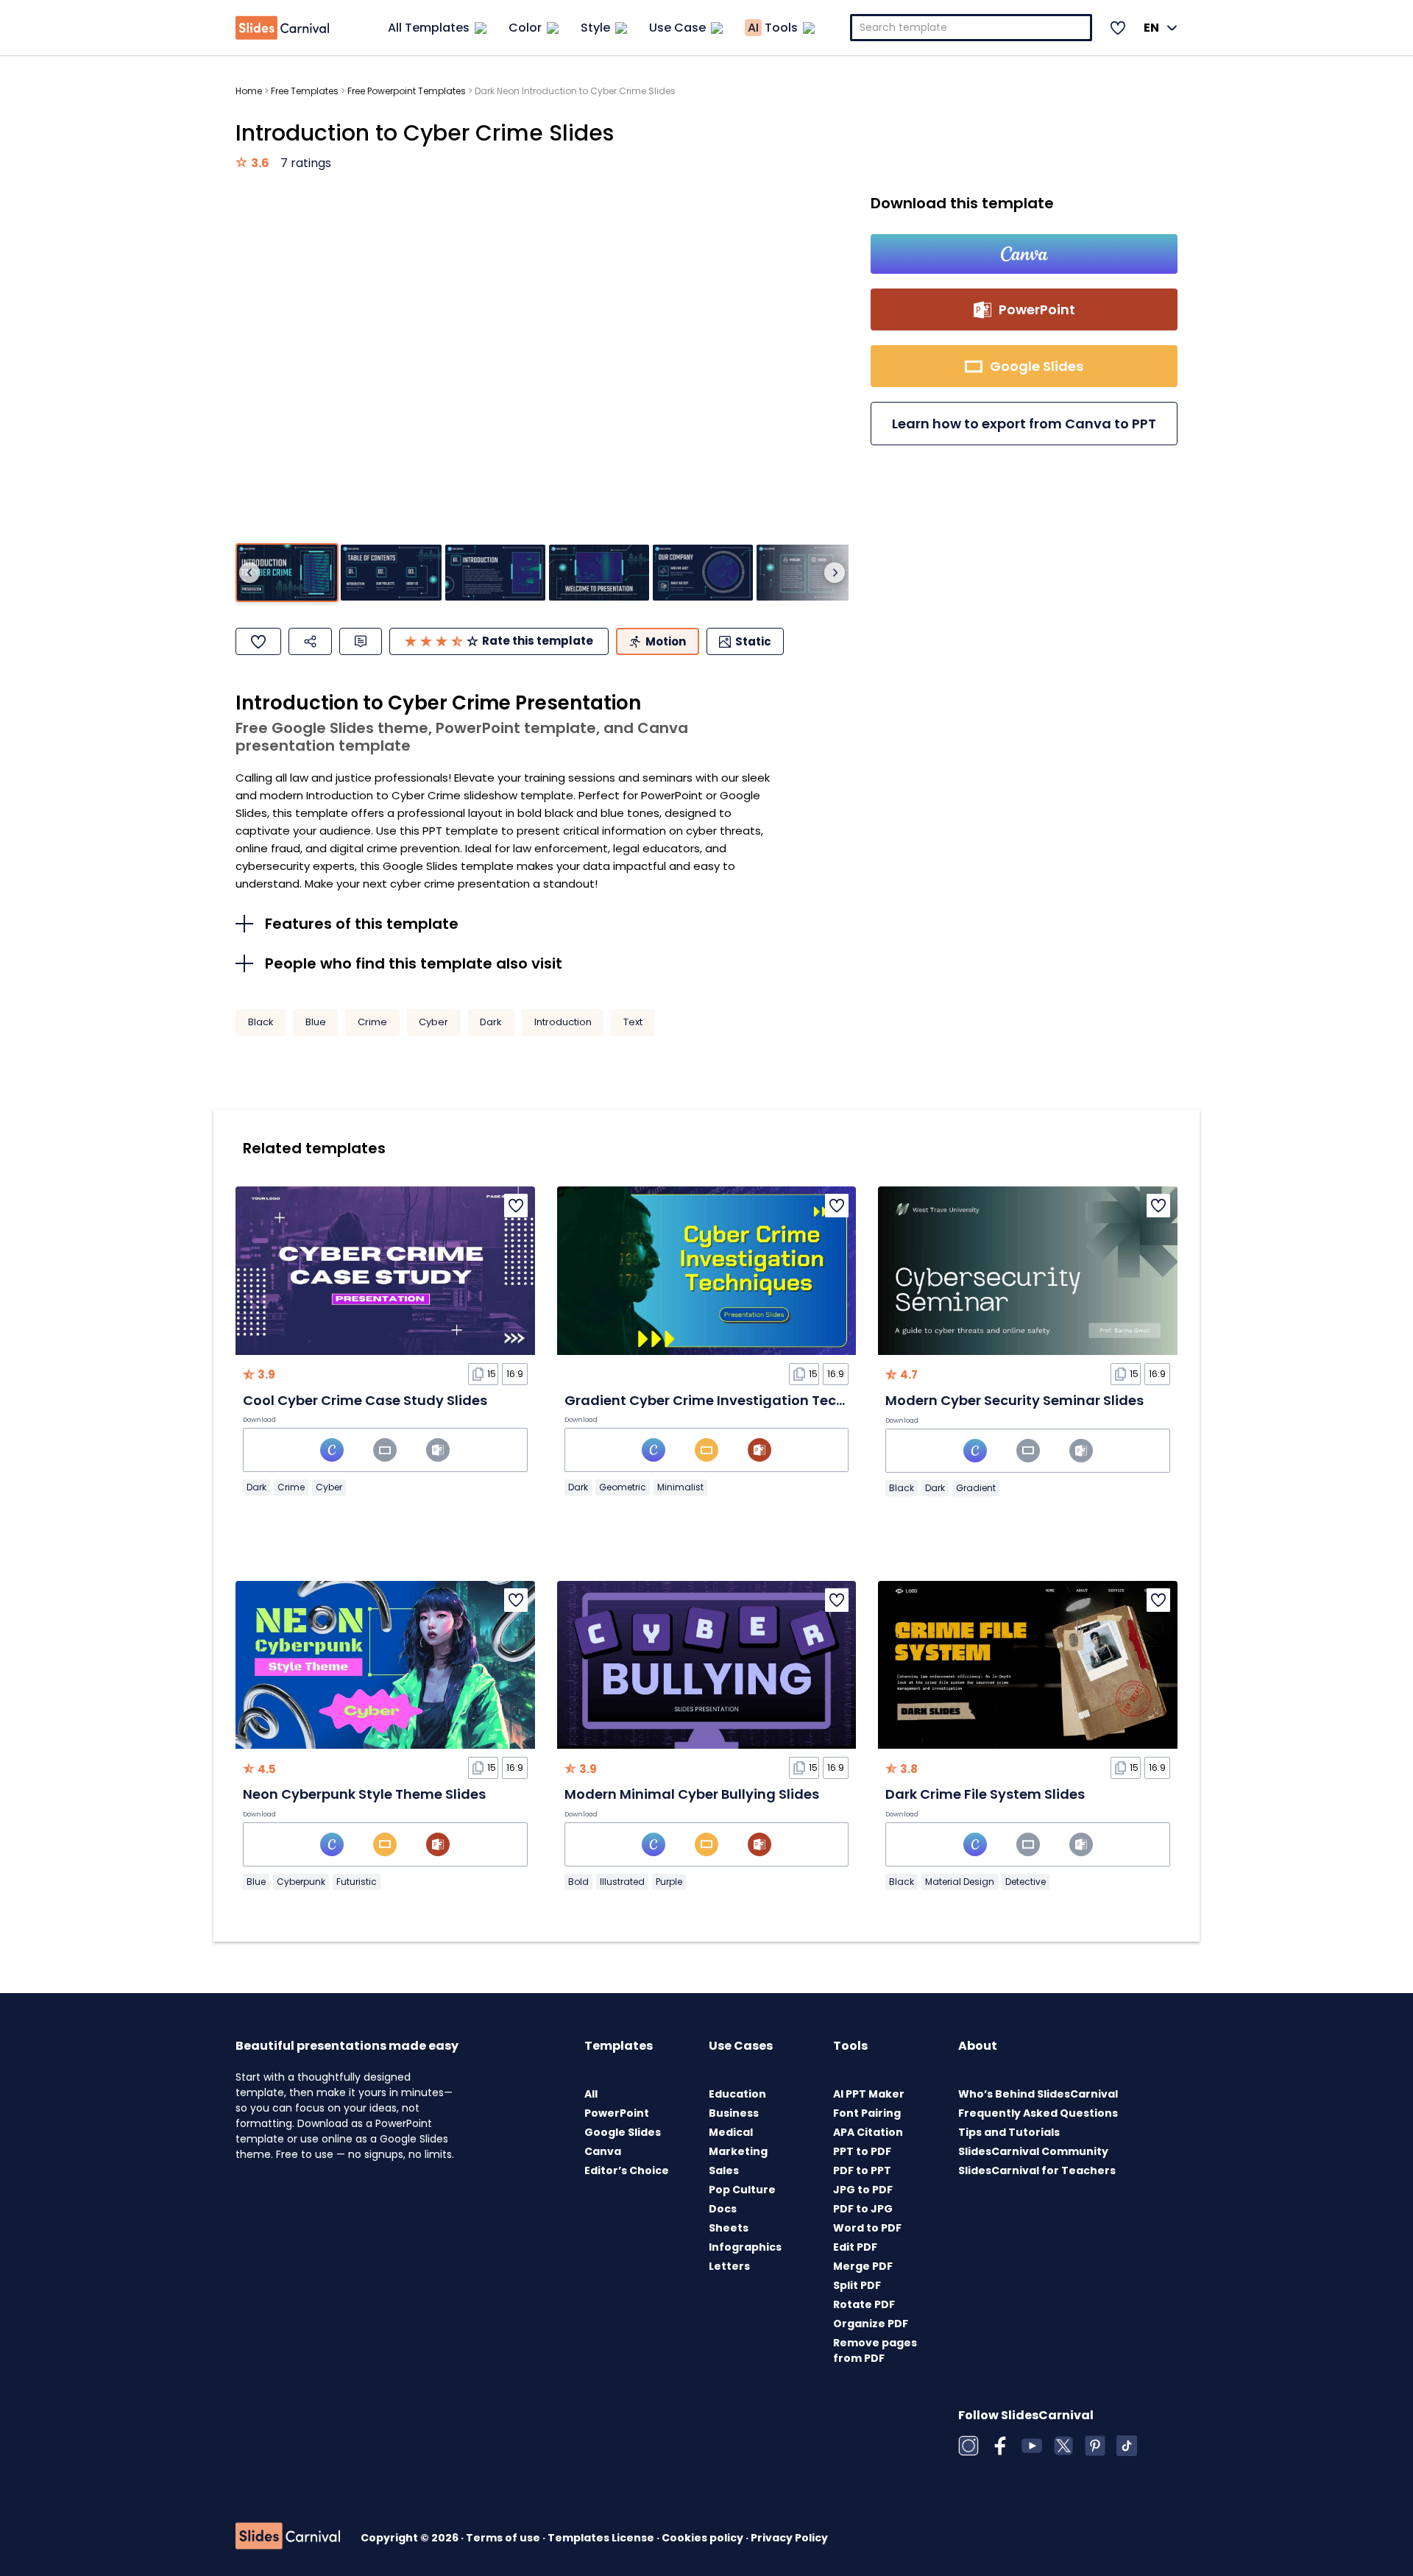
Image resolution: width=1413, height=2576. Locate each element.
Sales (724, 2170)
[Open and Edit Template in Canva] (1024, 254)
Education (737, 2094)
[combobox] (971, 28)
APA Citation (868, 2132)
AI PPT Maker (869, 2094)
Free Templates (305, 91)
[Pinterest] (1095, 2446)
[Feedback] (361, 641)
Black (261, 1022)
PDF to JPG (863, 2209)
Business (734, 2113)
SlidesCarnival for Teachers (1037, 2170)
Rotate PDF (864, 2304)
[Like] (258, 641)
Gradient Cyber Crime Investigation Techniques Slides (750, 1400)
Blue (316, 1022)
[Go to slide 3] (495, 573)
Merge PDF (863, 2266)
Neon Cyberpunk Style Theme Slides (364, 1794)
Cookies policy (704, 2538)
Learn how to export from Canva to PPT (1024, 424)
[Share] (310, 641)
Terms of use (504, 2538)
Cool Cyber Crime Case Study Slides (365, 1400)
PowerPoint (617, 2113)
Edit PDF (855, 2247)
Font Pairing (867, 2113)
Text (633, 1022)
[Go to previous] (249, 573)
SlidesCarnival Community (1033, 2151)
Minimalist (680, 1487)
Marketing (738, 2151)
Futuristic (357, 1882)
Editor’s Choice (627, 2170)
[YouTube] (1032, 2446)
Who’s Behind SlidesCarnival (1038, 2094)
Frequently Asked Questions (1038, 2113)
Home (249, 91)
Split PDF (857, 2285)
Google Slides (623, 2132)
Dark (491, 1022)
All (591, 2094)
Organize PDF (871, 2324)
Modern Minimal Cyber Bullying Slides (692, 1794)
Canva (603, 2151)
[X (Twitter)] (1063, 2446)
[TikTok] (1127, 2446)
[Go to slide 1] (287, 573)
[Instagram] (968, 2446)
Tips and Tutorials (1009, 2132)
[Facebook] (1000, 2446)
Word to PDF (867, 2228)
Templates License (602, 2538)
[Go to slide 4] (599, 573)
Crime (372, 1022)
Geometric (623, 1487)
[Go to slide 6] (807, 573)
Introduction (563, 1022)
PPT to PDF (862, 2151)
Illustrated (622, 1882)
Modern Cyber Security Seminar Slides (1014, 1400)
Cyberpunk (301, 1882)
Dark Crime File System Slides (985, 1794)
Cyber (433, 1022)
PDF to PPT (862, 2170)
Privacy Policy (789, 2538)
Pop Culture (742, 2190)
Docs (723, 2209)
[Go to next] (835, 573)
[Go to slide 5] (703, 573)
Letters (729, 2266)
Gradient (976, 1488)
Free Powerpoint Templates (407, 91)
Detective (1026, 1882)
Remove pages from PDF (875, 2350)
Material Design (960, 1882)
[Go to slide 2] (391, 573)
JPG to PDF (863, 2190)
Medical (731, 2132)
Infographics (745, 2247)
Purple (669, 1882)
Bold (578, 1882)
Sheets (729, 2228)
